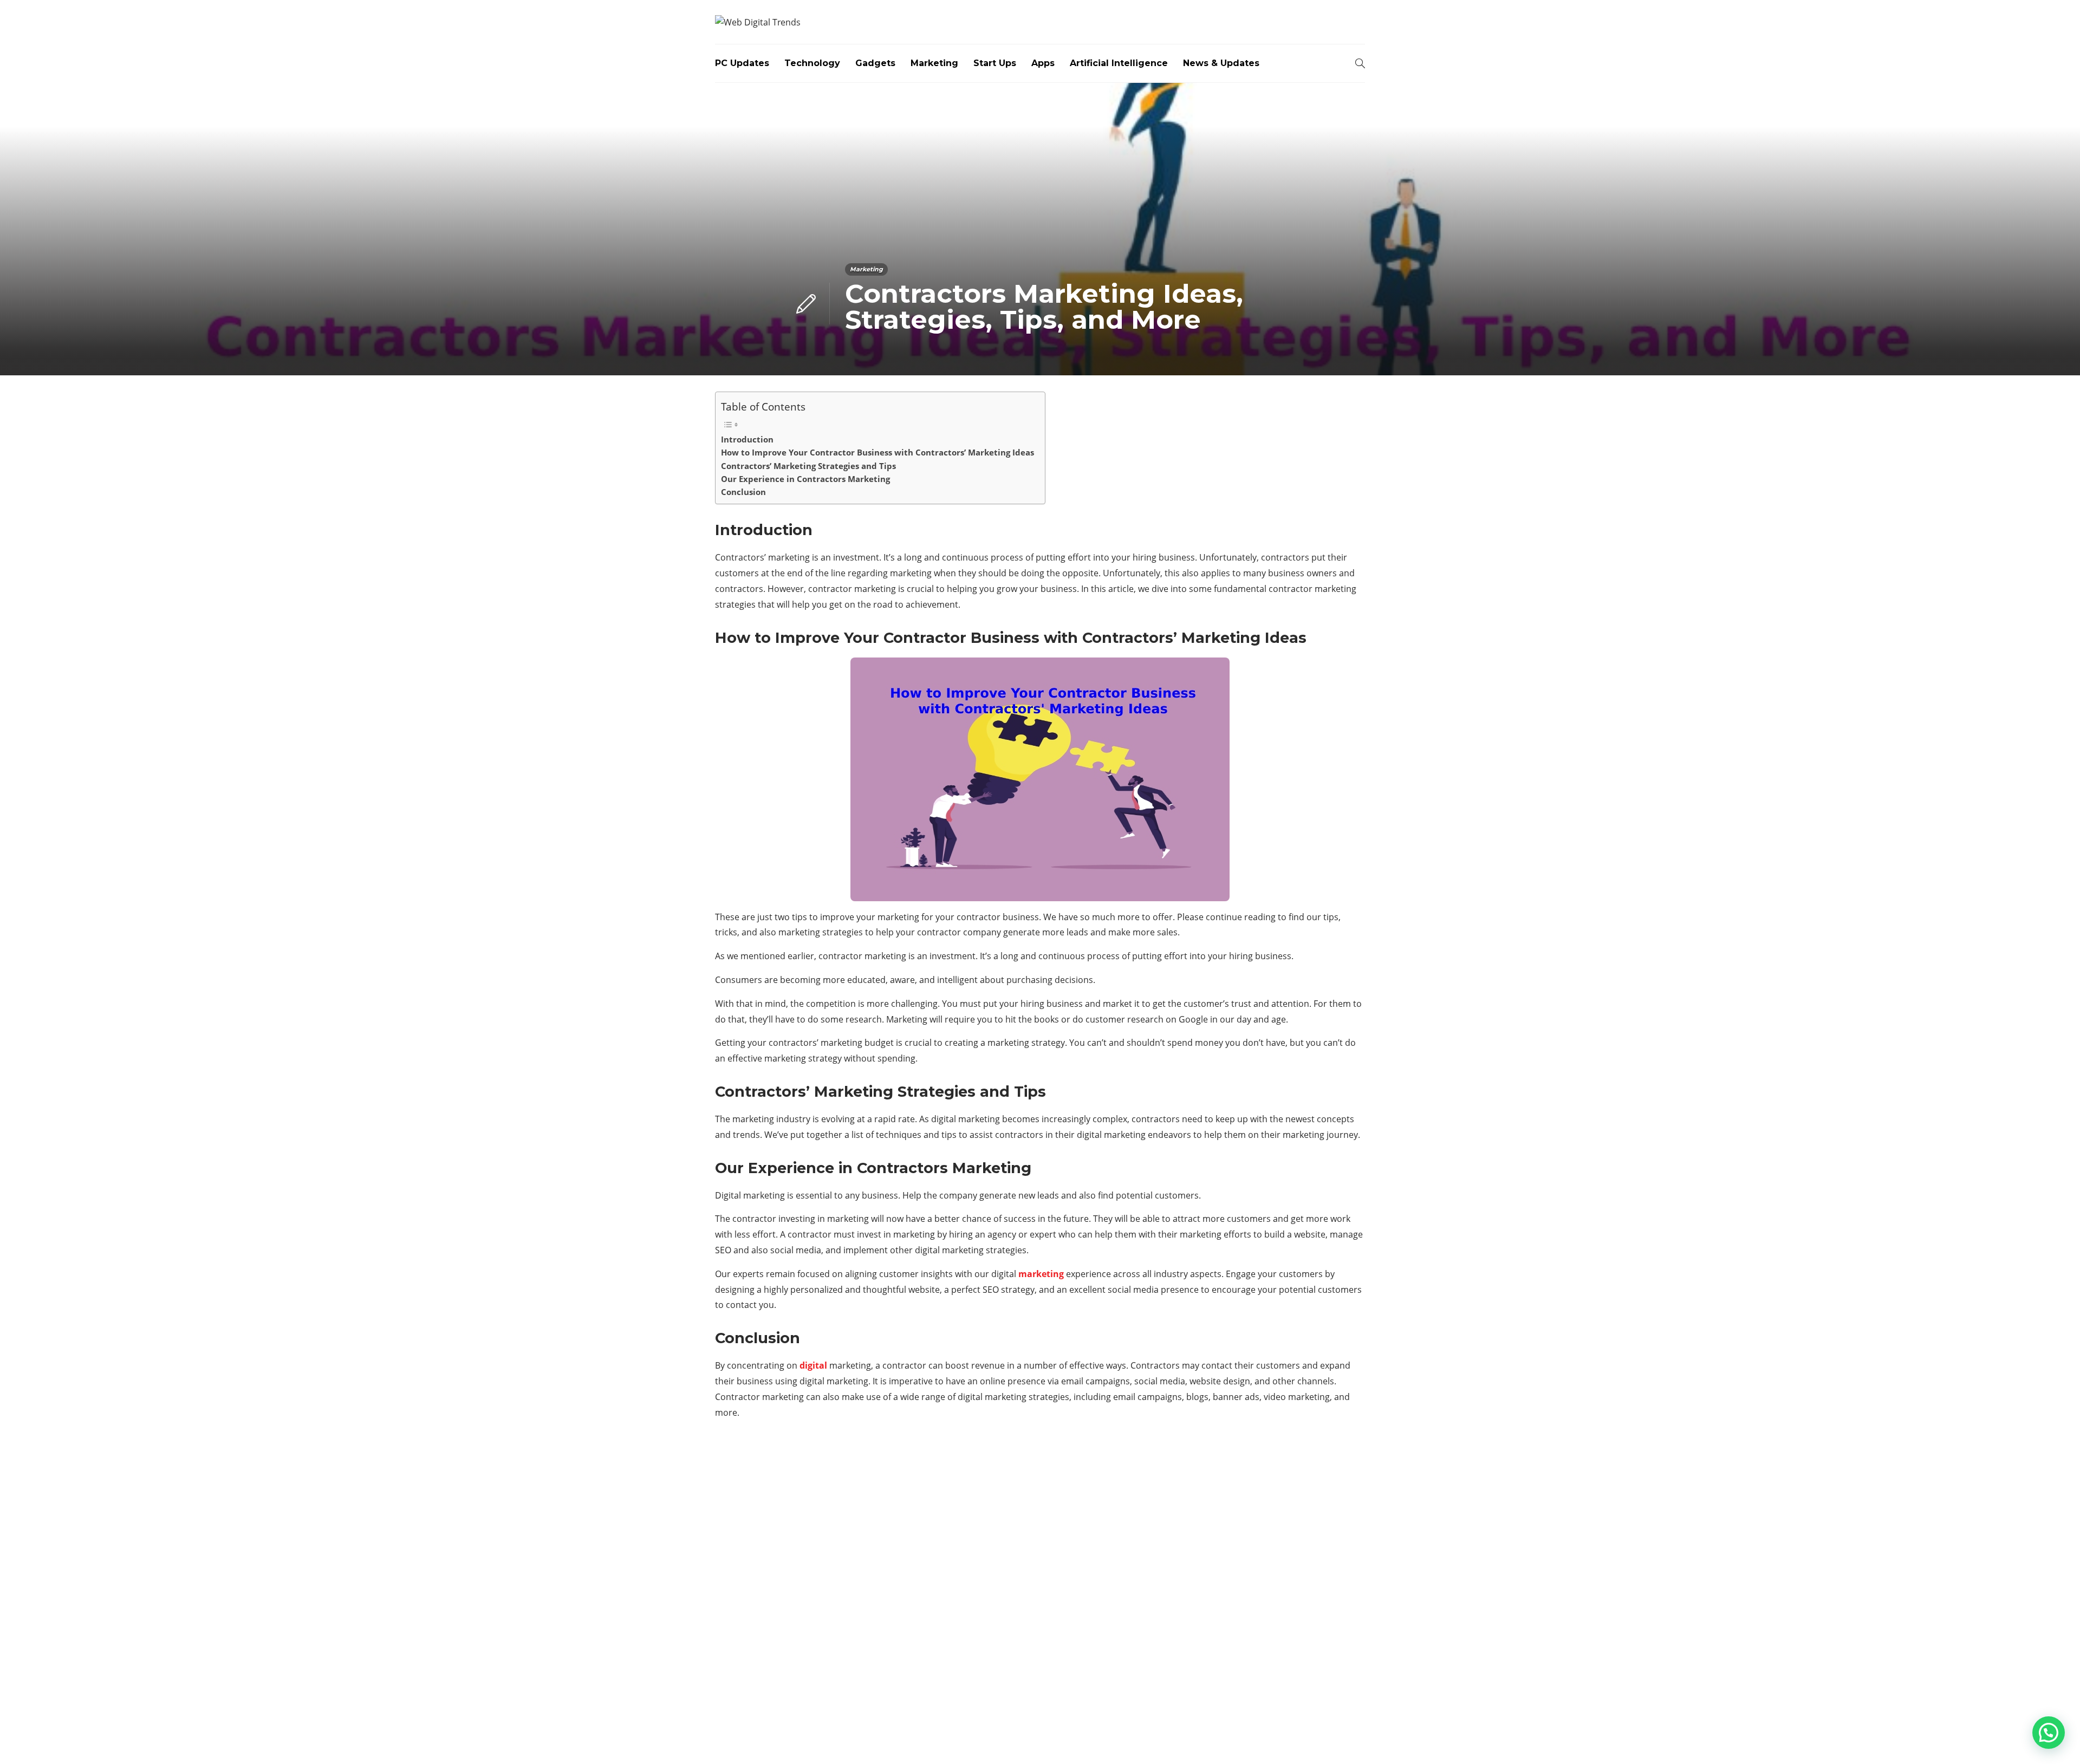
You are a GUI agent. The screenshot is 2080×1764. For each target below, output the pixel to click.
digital (813, 1365)
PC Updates (742, 63)
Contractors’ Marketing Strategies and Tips (808, 466)
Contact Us (1339, 1737)
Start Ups (995, 63)
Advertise (1278, 1737)
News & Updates (1221, 63)
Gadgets (875, 63)
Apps (1043, 63)
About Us (1188, 1737)
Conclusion (743, 492)
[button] (2049, 1733)
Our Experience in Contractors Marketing (805, 479)
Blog (1232, 1737)
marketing (1041, 1274)
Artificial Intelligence (1119, 63)
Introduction (747, 439)
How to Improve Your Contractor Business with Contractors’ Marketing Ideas (877, 452)
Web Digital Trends (1336, 1720)
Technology (812, 63)
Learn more (756, 1637)
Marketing (934, 63)
